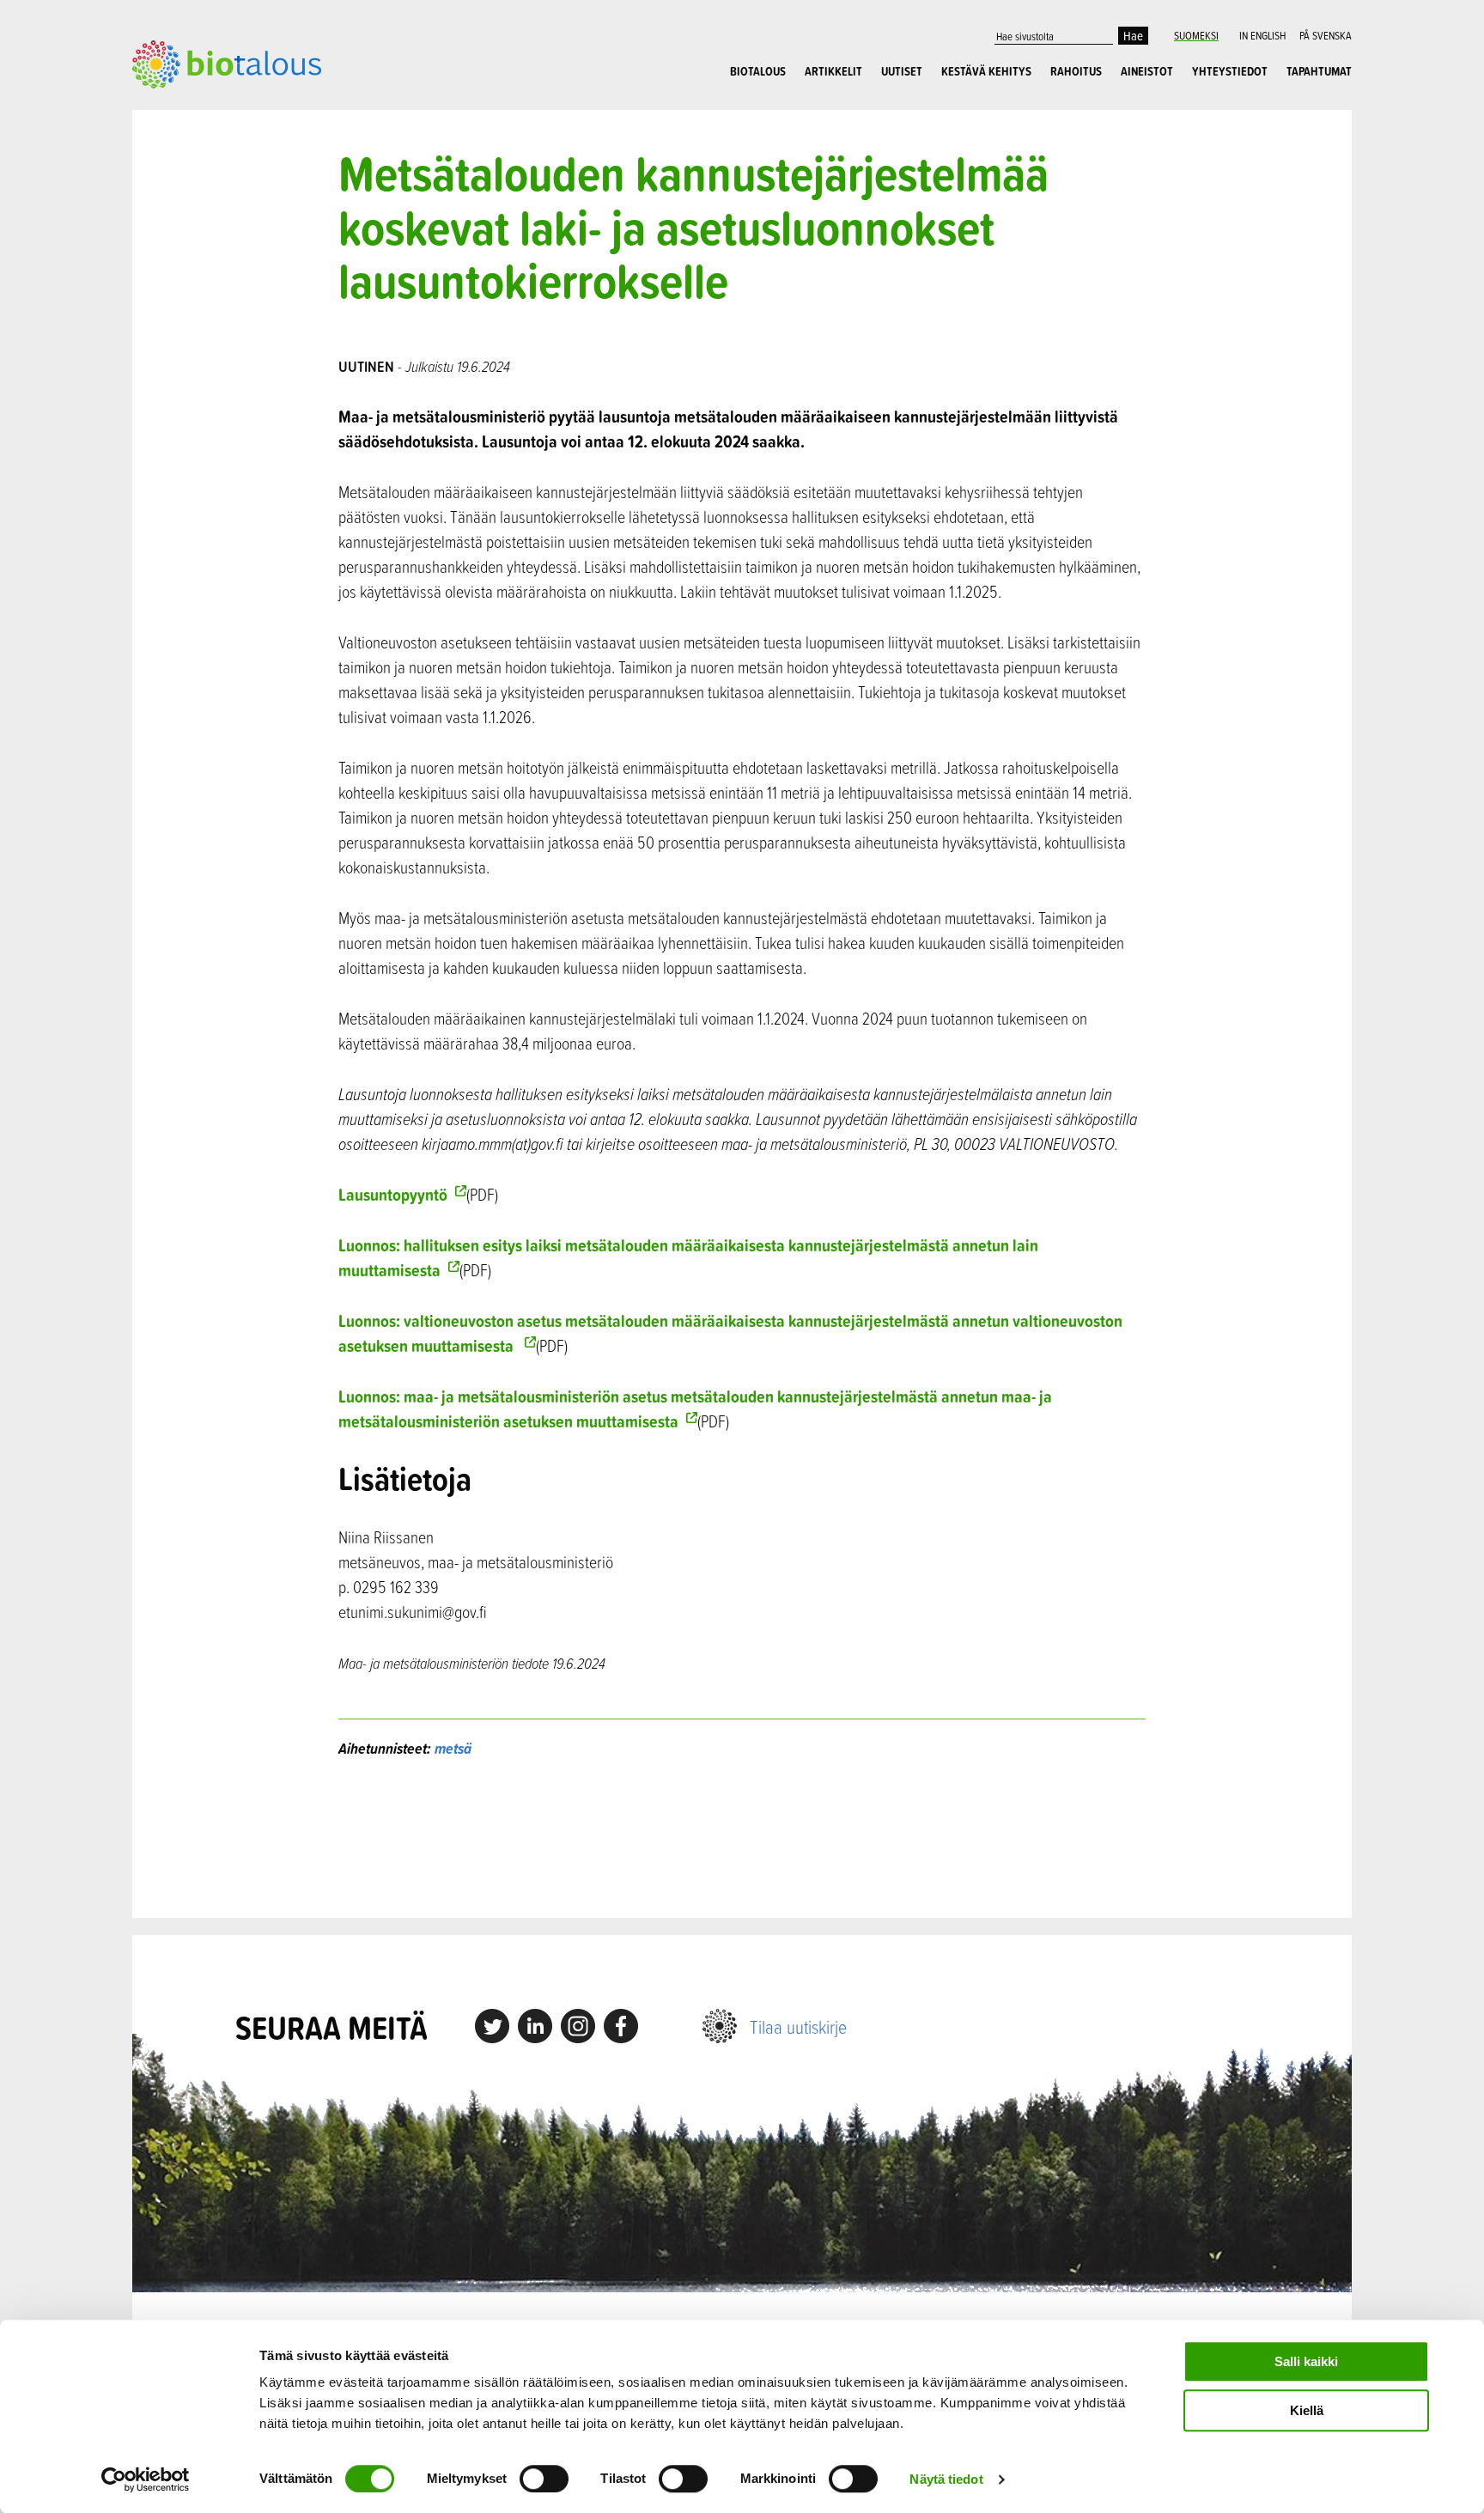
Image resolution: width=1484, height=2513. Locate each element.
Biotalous (758, 71)
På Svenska (1326, 35)
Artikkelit (833, 71)
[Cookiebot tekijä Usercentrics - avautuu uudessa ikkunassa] (146, 2480)
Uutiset (902, 71)
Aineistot (1147, 71)
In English (1262, 35)
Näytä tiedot (946, 2479)
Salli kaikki (1306, 2361)
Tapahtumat (1319, 71)
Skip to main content (192, 107)
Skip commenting (742, 1838)
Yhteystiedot (1230, 71)
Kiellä (1307, 2410)
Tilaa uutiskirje (798, 2026)
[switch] (544, 2479)
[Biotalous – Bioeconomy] (227, 63)
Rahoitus (1076, 71)
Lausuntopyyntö (393, 1194)
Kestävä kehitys (986, 71)
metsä (453, 1748)
